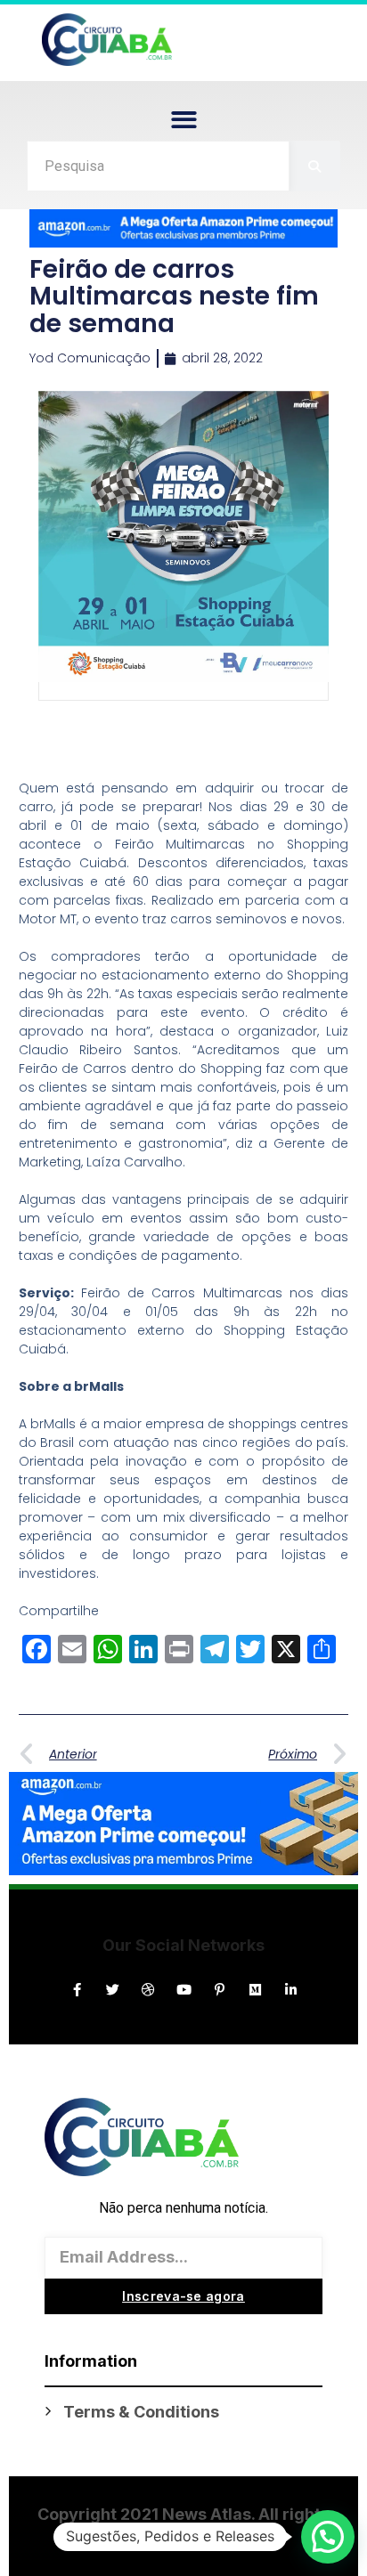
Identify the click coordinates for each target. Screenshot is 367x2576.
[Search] (315, 166)
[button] (184, 120)
